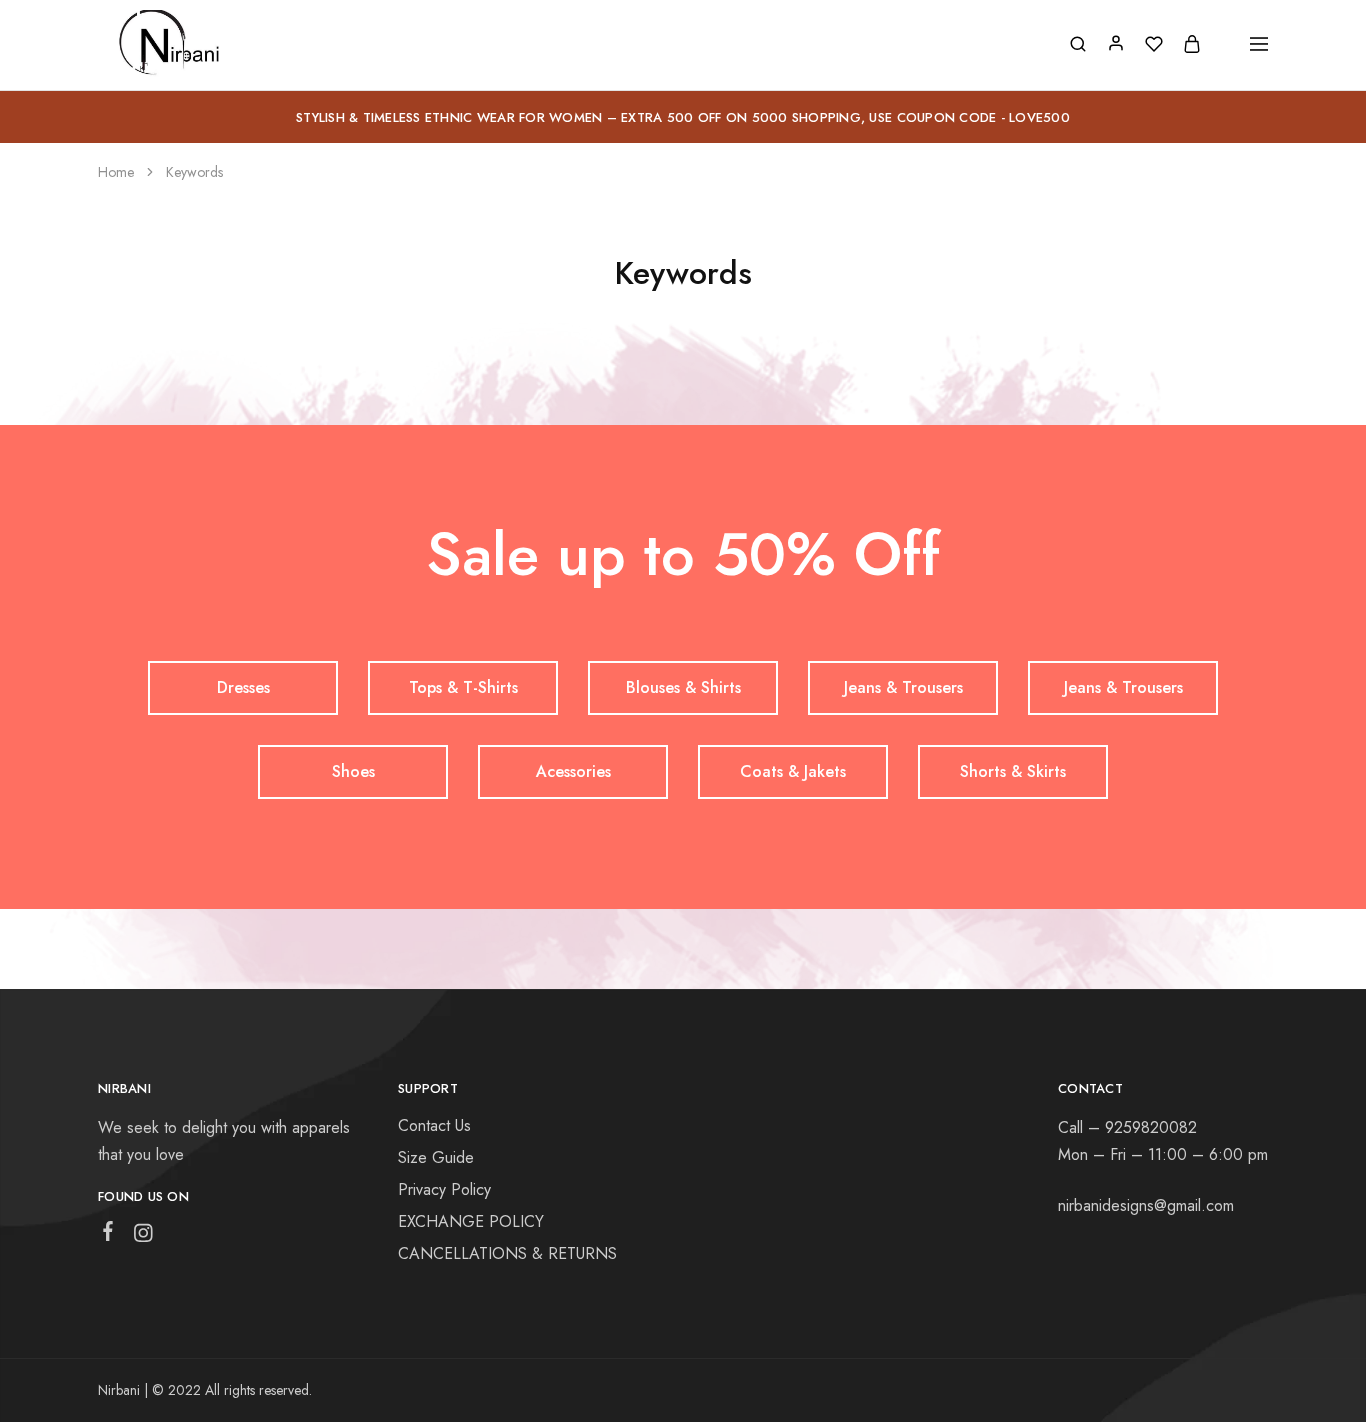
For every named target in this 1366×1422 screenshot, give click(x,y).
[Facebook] (108, 1235)
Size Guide (436, 1157)
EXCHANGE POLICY (471, 1221)
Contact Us (434, 1125)
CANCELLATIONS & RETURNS (507, 1253)
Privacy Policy (444, 1189)
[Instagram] (143, 1237)
